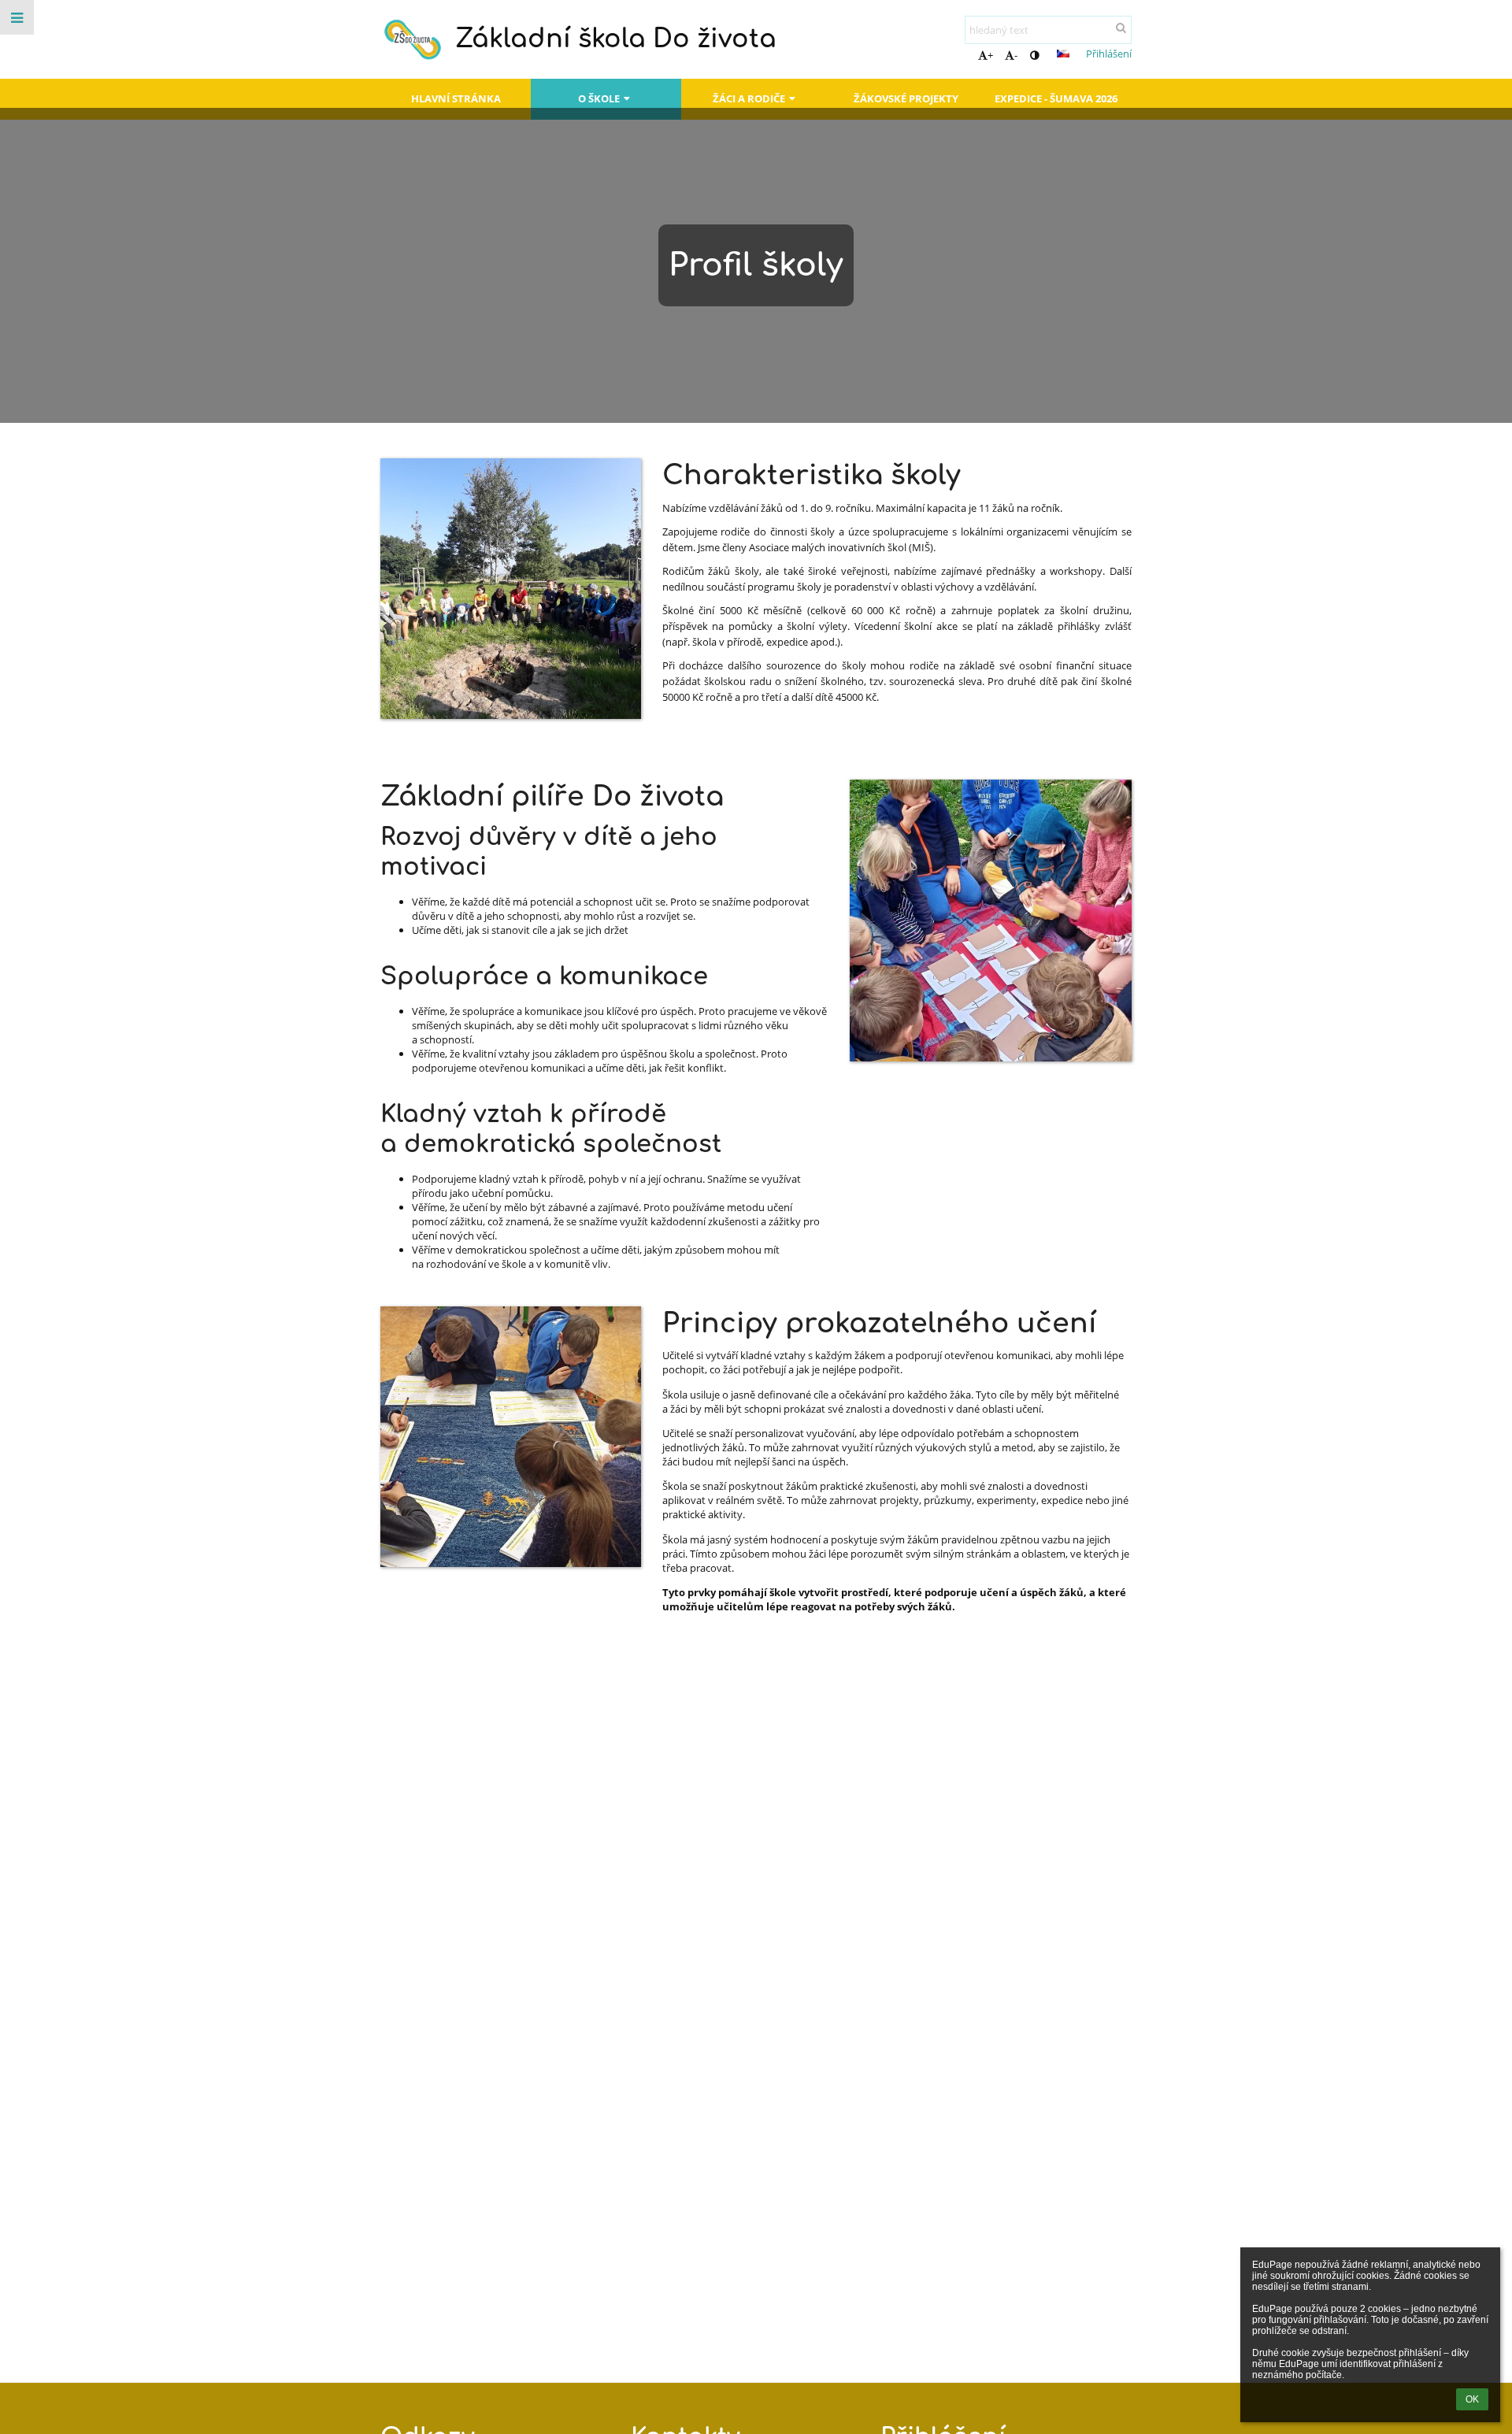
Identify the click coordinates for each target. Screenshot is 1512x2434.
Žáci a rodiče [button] (749, 98)
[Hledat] (1121, 28)
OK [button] (1472, 2399)
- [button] (1016, 55)
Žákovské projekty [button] (906, 98)
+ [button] (990, 55)
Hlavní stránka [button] (456, 98)
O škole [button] (599, 98)
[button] (1034, 55)
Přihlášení (1109, 54)
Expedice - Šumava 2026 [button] (1056, 98)
